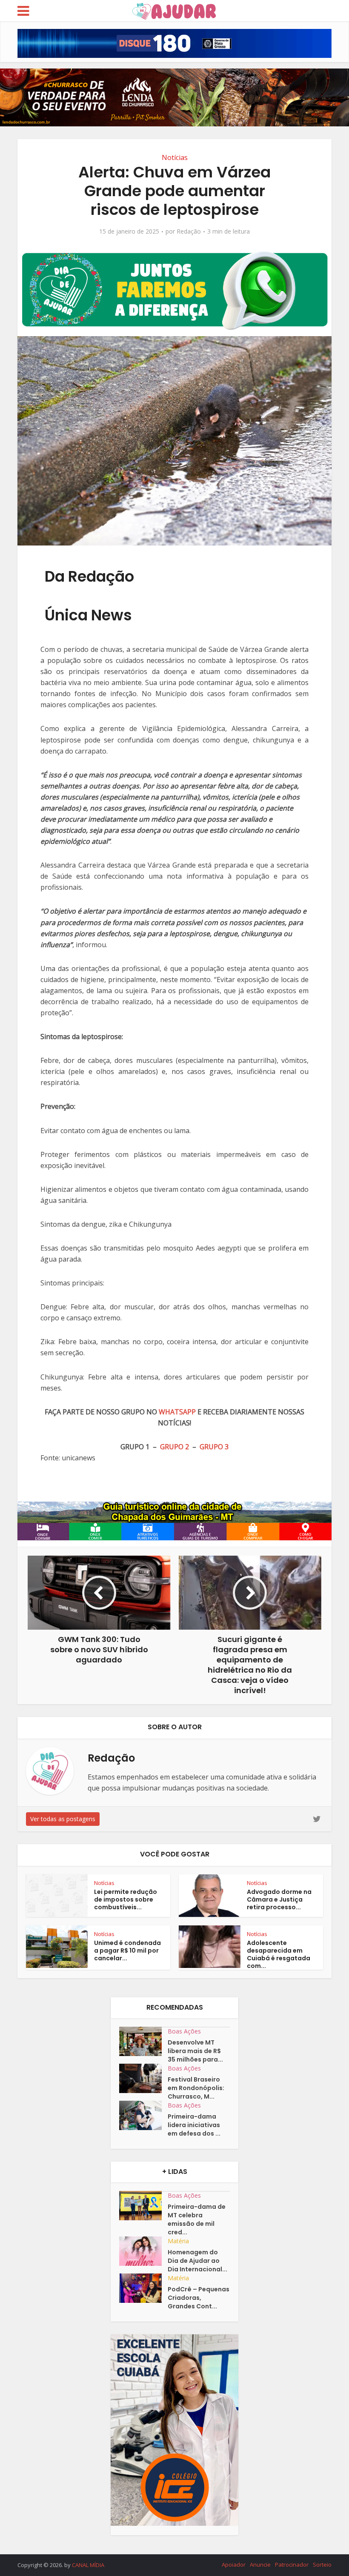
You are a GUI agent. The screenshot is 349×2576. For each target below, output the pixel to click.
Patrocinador (292, 2565)
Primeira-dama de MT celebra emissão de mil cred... (197, 2219)
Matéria (178, 2241)
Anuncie (260, 2565)
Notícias (175, 157)
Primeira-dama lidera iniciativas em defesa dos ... (194, 2125)
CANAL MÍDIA (88, 2565)
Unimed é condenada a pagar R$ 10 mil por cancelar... (127, 1951)
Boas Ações (184, 2031)
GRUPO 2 (174, 1447)
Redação (189, 231)
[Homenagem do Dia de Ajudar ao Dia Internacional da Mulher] (143, 2251)
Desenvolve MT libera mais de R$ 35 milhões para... (195, 2051)
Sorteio (322, 2565)
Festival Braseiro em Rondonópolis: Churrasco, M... (196, 2088)
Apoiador (234, 2565)
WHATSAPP (177, 1412)
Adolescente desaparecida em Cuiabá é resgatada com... (279, 1954)
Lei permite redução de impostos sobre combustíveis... (126, 1899)
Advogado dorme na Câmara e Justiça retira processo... (279, 1899)
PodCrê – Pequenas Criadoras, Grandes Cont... (199, 2298)
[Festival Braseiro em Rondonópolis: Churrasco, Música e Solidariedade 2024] (143, 2078)
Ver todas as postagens (63, 1819)
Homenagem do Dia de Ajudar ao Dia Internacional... (197, 2261)
